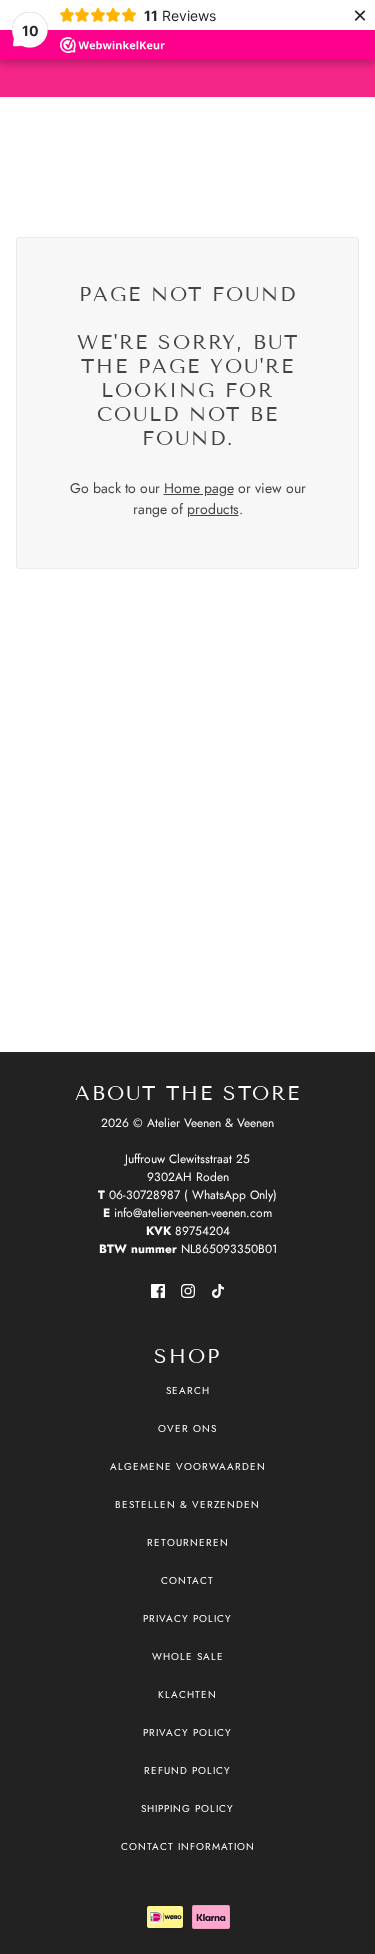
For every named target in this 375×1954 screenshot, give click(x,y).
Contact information (188, 1846)
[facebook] (158, 1289)
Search (188, 1390)
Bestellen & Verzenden (187, 1504)
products (213, 509)
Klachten (187, 1694)
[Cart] (348, 151)
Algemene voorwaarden (188, 1466)
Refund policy (187, 1770)
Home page (199, 488)
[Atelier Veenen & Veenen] (187, 150)
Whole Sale (188, 1656)
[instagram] (188, 1289)
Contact (187, 1580)
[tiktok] (218, 1289)
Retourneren (188, 1542)
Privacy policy (187, 1732)
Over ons (187, 1428)
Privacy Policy (187, 1618)
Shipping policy (187, 1808)
